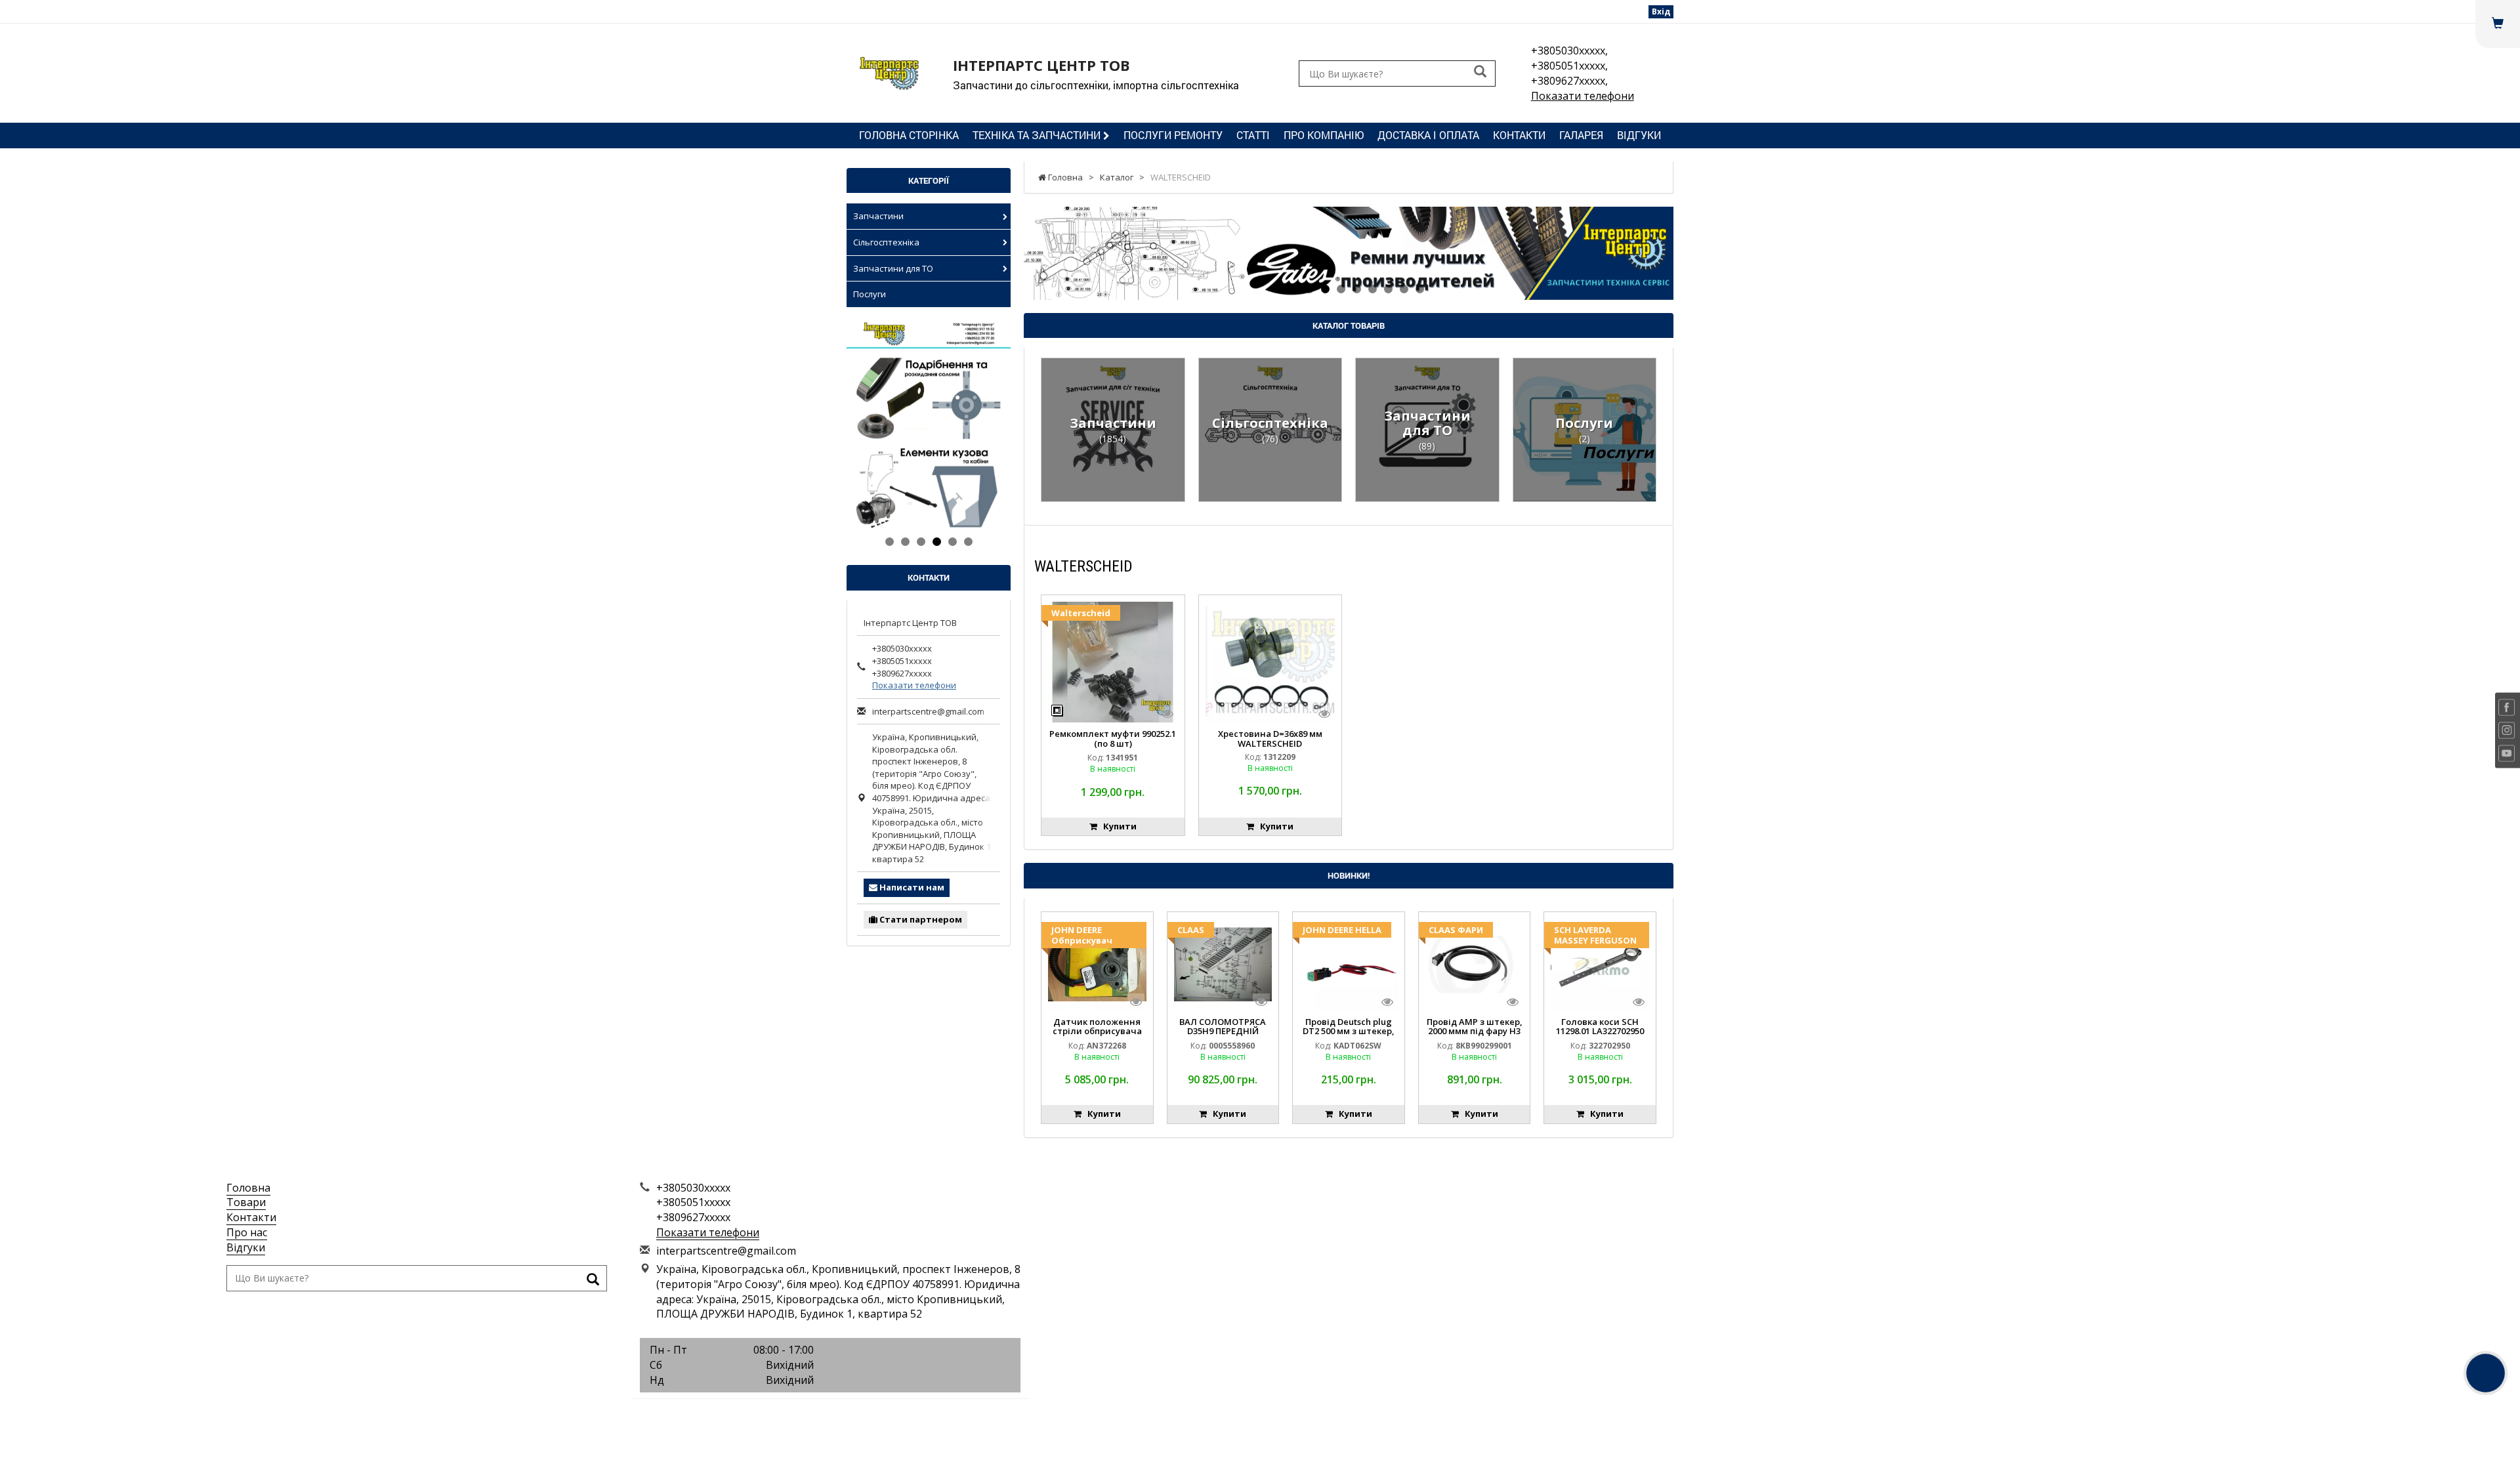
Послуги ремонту (1173, 135)
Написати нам (911, 887)
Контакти (1519, 135)
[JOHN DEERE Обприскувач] (1097, 963)
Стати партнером (920, 919)
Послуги (870, 294)
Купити (1117, 826)
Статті (1253, 135)
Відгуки (1639, 135)
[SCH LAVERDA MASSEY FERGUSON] (1600, 963)
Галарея (1581, 135)
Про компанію (1324, 135)
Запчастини (878, 216)
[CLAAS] (1223, 963)
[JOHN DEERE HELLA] (1349, 963)
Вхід (1661, 11)
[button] (1073, 253)
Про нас (247, 1232)
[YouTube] (860, 1414)
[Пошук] (1480, 73)
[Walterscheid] (1113, 661)
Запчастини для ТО (893, 268)
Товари (246, 1202)
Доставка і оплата (1428, 135)
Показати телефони (1583, 96)
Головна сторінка (909, 135)
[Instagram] (830, 1414)
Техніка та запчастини (1038, 135)
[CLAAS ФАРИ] (1475, 963)
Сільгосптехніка (886, 242)
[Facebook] (801, 1414)
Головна (248, 1188)
